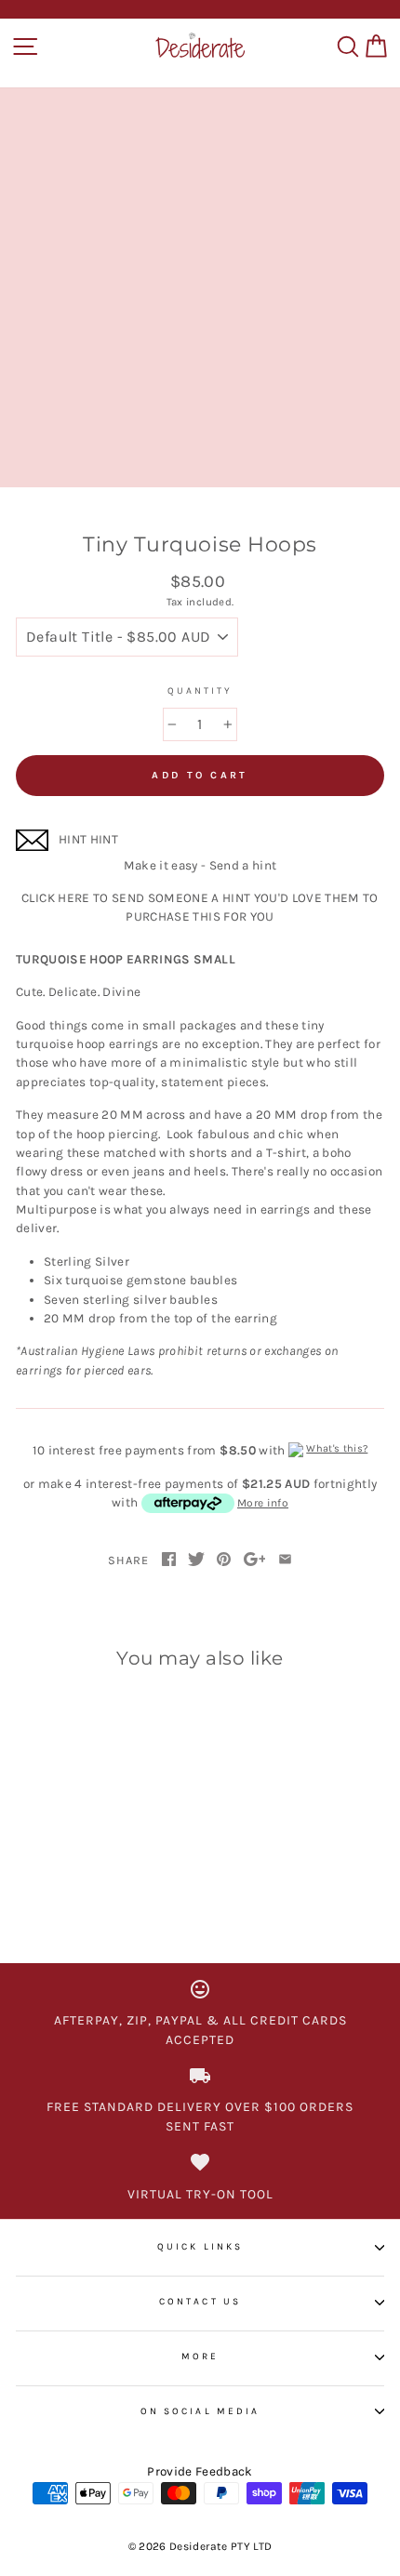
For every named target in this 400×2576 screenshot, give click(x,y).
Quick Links (200, 2247)
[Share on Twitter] (196, 1560)
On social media (200, 2411)
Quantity (200, 691)
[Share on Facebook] (169, 1560)
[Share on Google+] (255, 1560)
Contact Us (200, 2302)
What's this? (337, 1448)
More (200, 2357)
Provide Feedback (200, 2471)
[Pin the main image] (224, 1560)
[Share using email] (285, 1560)
